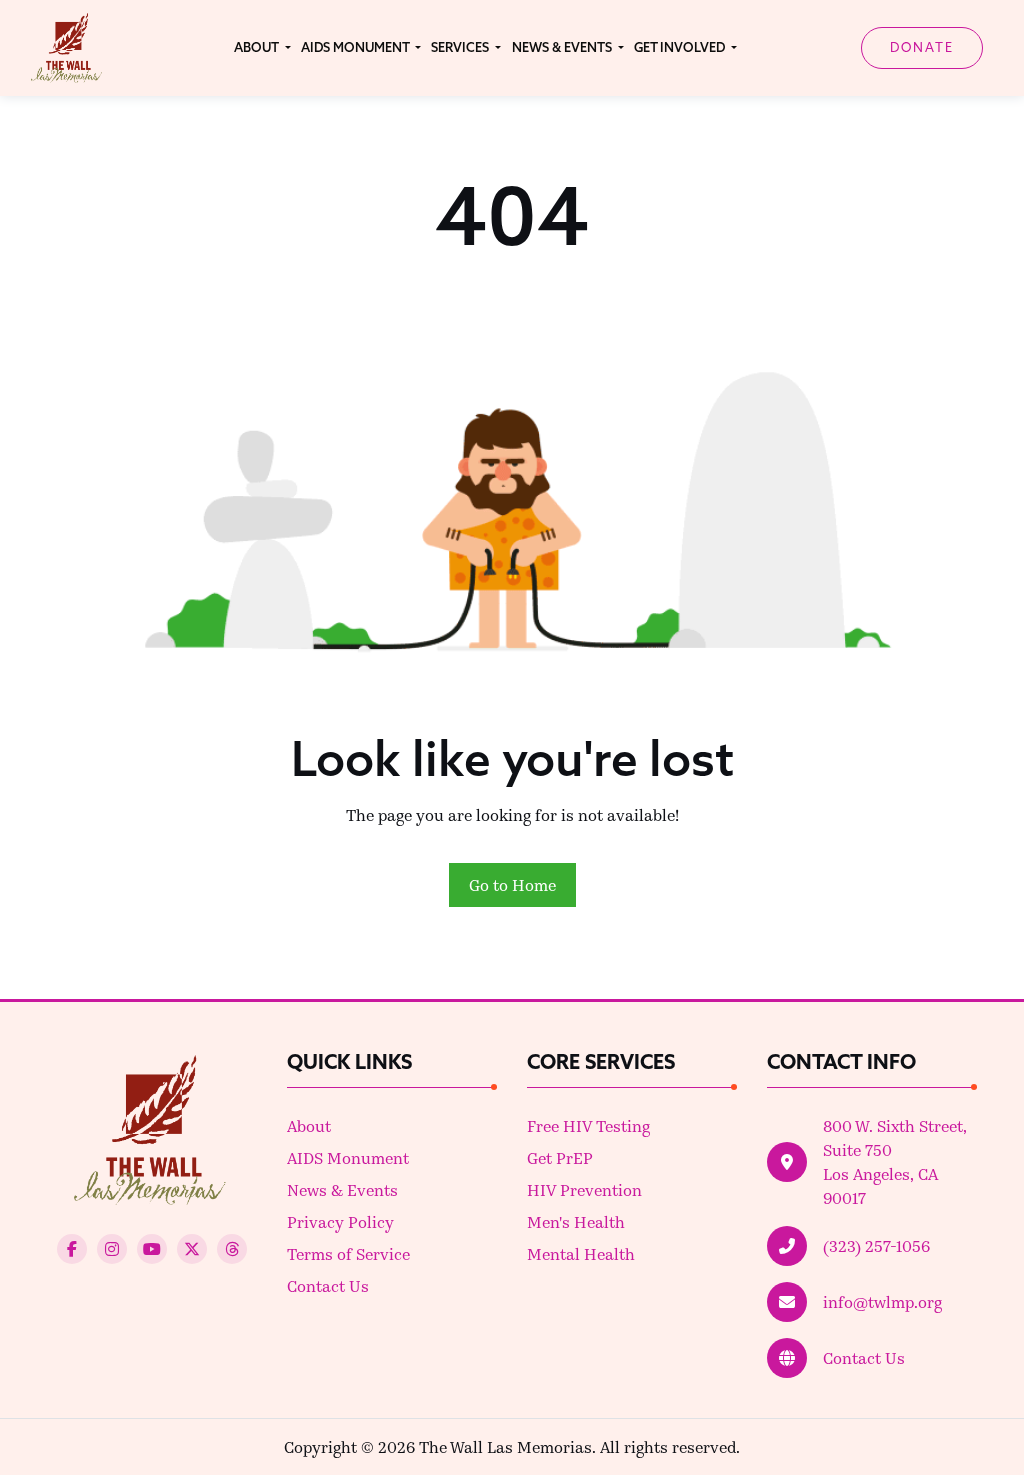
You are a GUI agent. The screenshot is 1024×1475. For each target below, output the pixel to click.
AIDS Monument (348, 1157)
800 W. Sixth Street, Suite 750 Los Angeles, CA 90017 (895, 1161)
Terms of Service (348, 1253)
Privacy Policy (340, 1221)
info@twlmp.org (882, 1301)
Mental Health (581, 1253)
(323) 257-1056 (876, 1245)
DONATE (922, 47)
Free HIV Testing (588, 1125)
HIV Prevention (584, 1189)
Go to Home (512, 884)
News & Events (342, 1189)
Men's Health (576, 1221)
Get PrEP (560, 1157)
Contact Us (328, 1285)
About (309, 1125)
